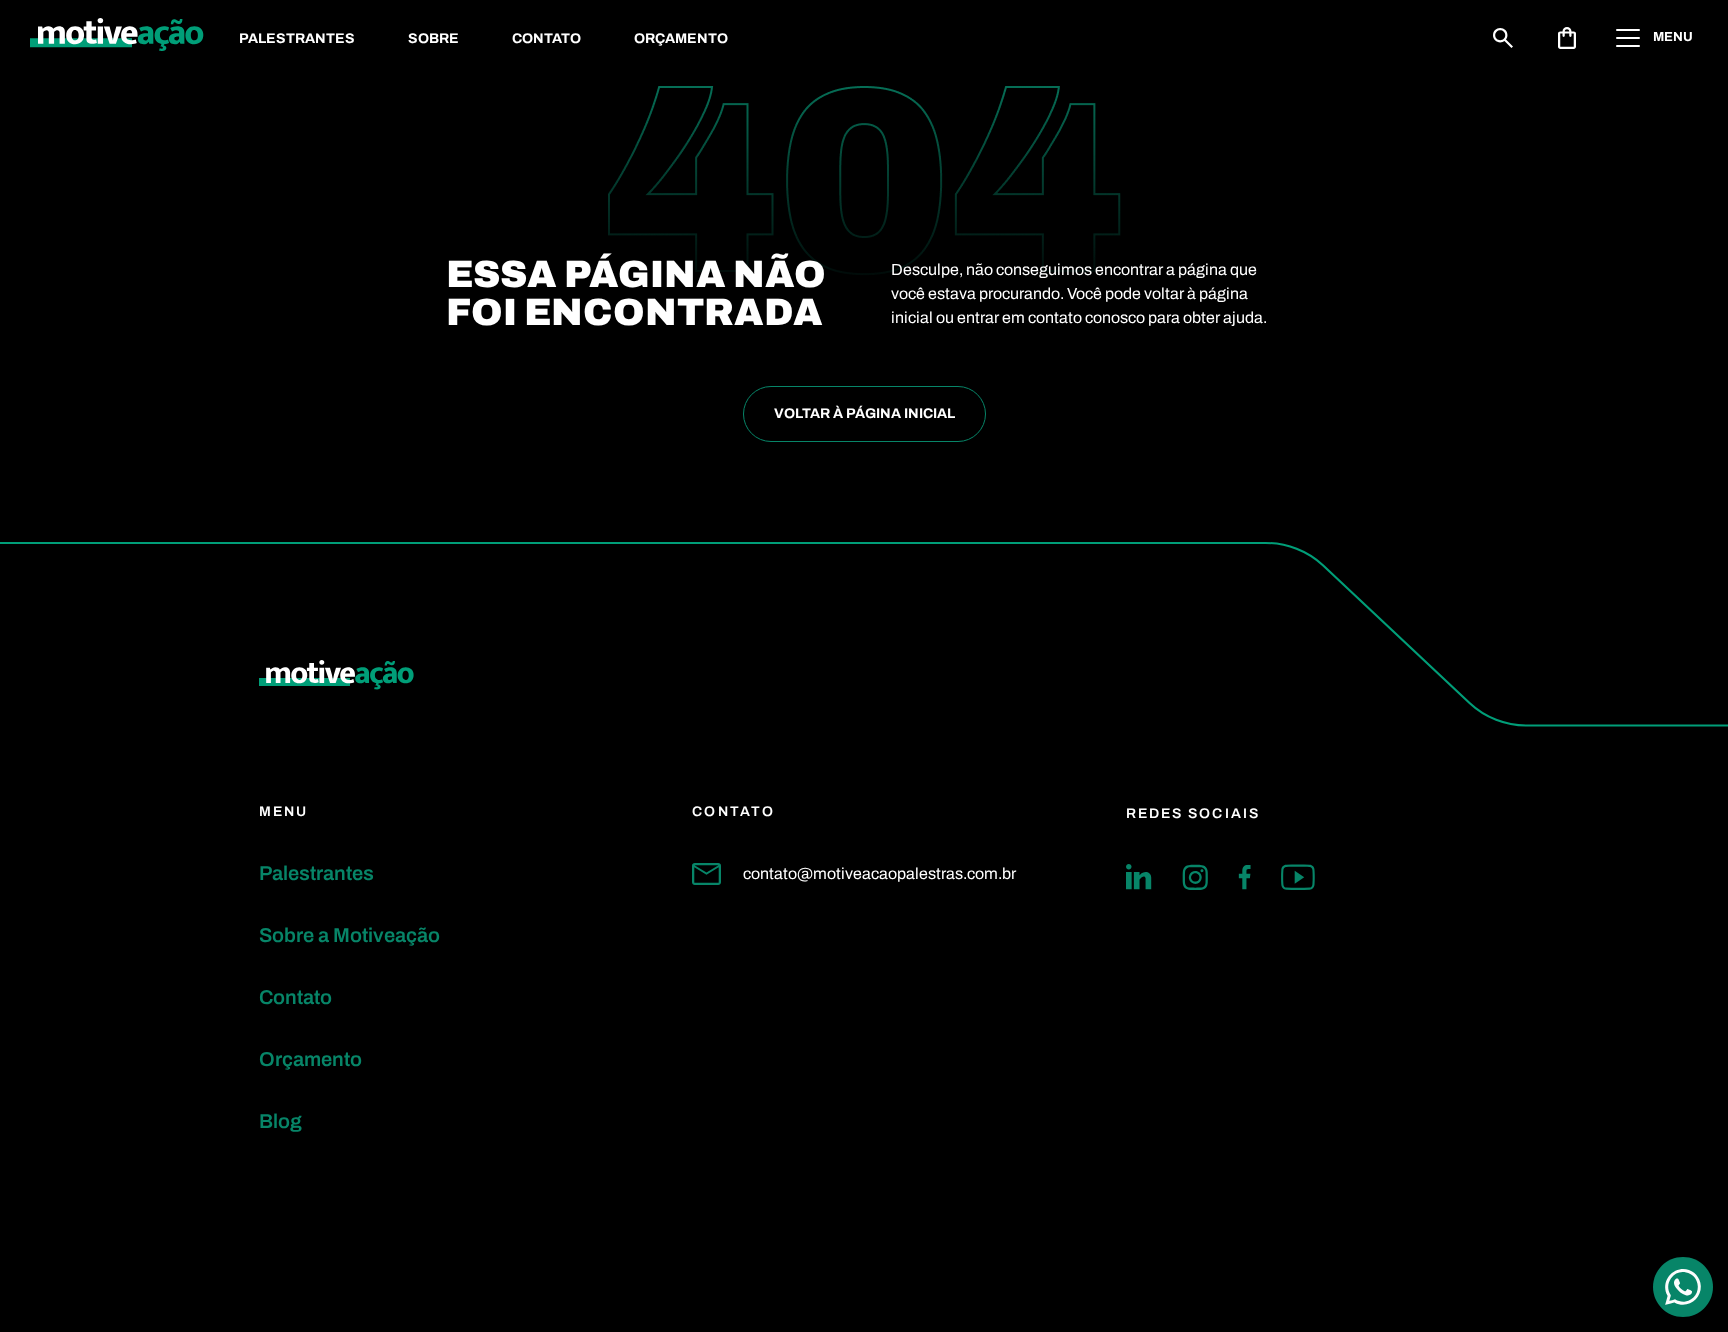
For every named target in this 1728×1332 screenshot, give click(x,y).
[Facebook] (1244, 877)
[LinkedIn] (1139, 877)
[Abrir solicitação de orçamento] (1567, 38)
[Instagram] (1195, 877)
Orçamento (681, 38)
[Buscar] (1503, 38)
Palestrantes (297, 38)
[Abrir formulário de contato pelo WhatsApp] (1683, 1287)
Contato (546, 38)
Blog (280, 1121)
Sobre (433, 38)
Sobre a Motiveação (349, 935)
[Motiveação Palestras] (117, 38)
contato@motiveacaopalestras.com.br (879, 873)
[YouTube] (1298, 877)
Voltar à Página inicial (864, 413)
